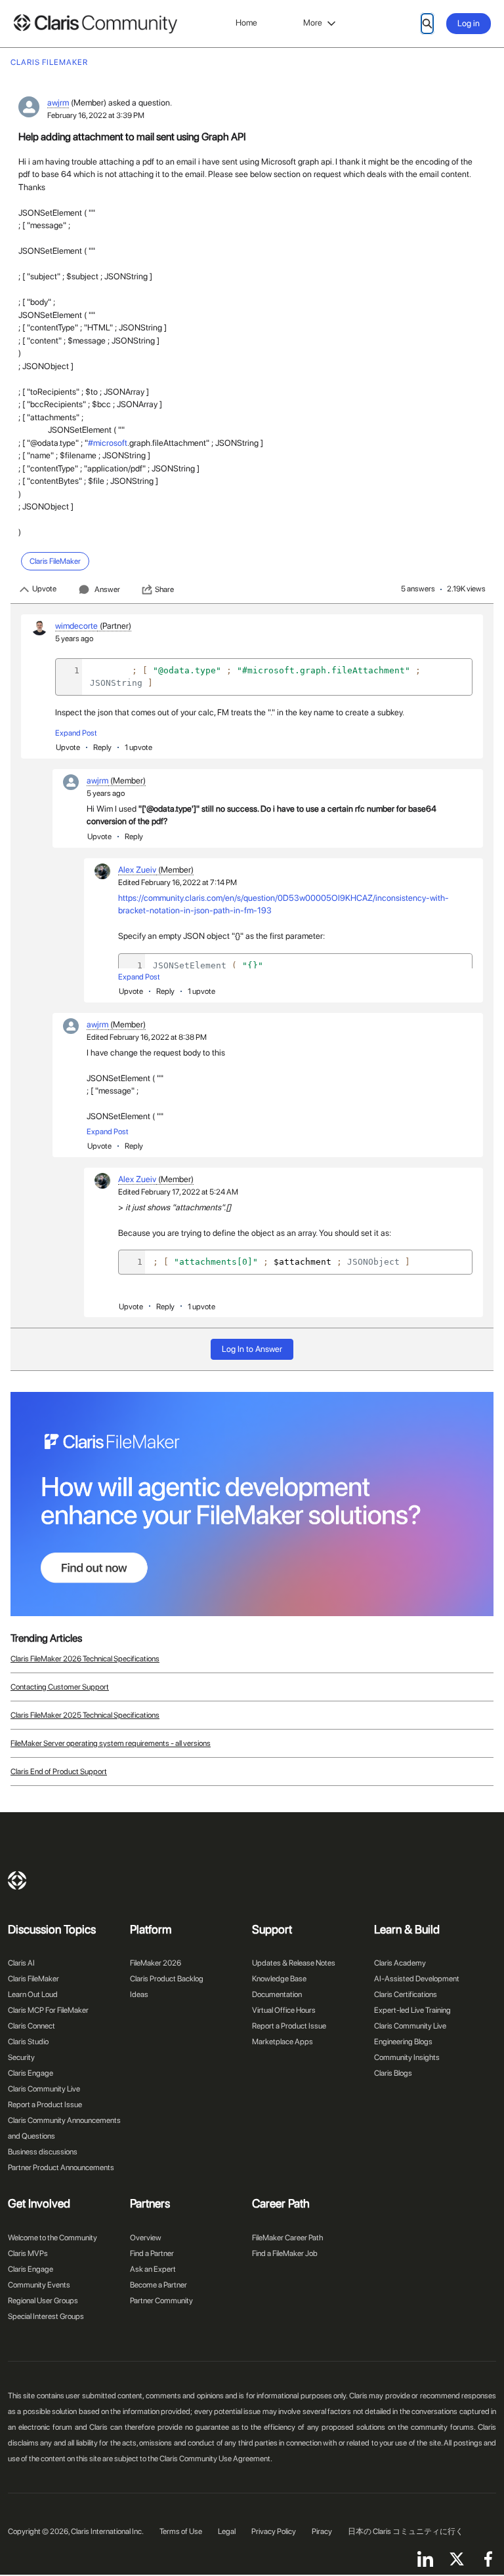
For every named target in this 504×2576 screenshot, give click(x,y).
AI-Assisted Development (417, 1979)
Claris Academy (400, 1963)
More (313, 23)
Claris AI (21, 1963)
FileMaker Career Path (287, 2238)
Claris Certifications (406, 1994)
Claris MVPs (28, 2253)
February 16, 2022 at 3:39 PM (96, 115)
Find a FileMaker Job (285, 2253)
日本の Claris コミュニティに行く (406, 2531)
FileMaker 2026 (156, 1963)
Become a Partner (158, 2285)
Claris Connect (31, 2026)
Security (21, 2057)
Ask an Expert (153, 2269)
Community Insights (407, 2057)
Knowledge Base (279, 1979)
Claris (17, 1880)
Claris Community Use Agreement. (216, 2459)
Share (164, 589)
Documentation (277, 1994)
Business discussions (43, 2152)
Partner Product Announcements (61, 2168)
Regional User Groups (43, 2301)
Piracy (322, 2531)
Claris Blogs (393, 2073)
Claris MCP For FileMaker (48, 2010)
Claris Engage (31, 2073)
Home (246, 23)
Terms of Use (181, 2531)
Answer (107, 589)
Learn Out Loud (33, 1994)
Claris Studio (28, 2042)
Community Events (39, 2285)
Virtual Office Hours (284, 2010)
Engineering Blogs (403, 2042)
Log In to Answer (252, 1349)
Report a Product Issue (45, 2105)
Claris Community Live (44, 2089)
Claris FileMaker (33, 1979)
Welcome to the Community (52, 2238)
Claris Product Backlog (167, 1979)
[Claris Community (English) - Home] (95, 24)
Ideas (139, 1994)
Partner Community (161, 2301)
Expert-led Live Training (412, 2010)
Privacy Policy (274, 2531)
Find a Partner (152, 2253)
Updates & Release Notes (294, 1963)
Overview (146, 2238)
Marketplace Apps (283, 2042)
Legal (227, 2531)
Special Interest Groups (46, 2316)
